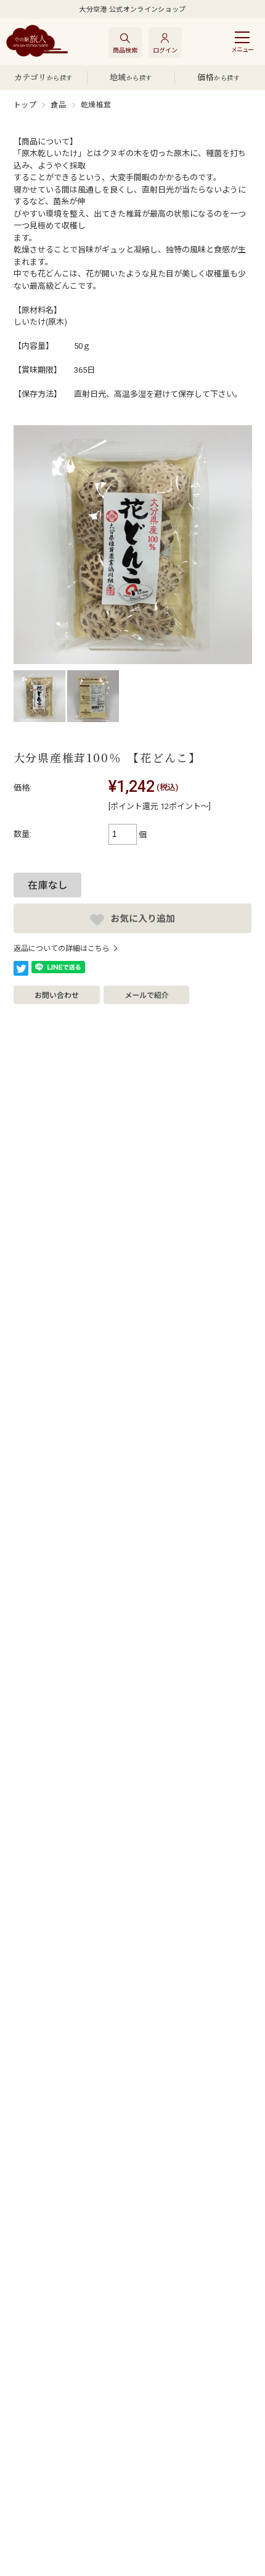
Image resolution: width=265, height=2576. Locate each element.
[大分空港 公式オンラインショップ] (37, 42)
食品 (58, 105)
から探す (43, 77)
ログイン (165, 50)
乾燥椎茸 (96, 105)
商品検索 (125, 50)
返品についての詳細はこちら (62, 949)
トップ (25, 105)
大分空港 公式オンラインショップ (132, 10)
